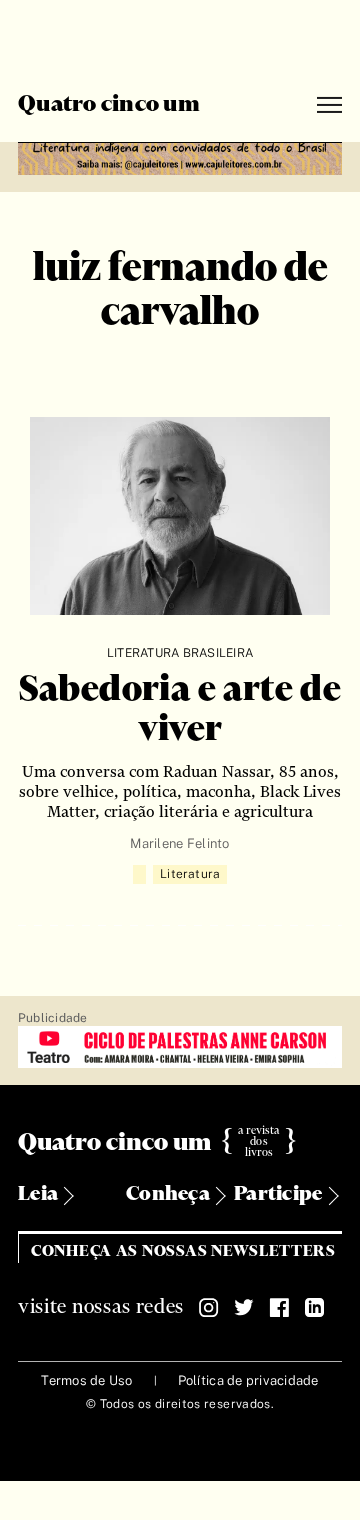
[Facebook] (279, 1308)
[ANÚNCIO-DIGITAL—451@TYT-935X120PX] (180, 1048)
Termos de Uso (86, 1380)
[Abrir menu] (329, 105)
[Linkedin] (314, 1308)
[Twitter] (244, 1308)
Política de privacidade (248, 1380)
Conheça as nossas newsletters (183, 1251)
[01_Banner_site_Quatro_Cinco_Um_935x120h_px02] (180, 156)
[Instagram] (209, 1308)
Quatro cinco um (109, 105)
